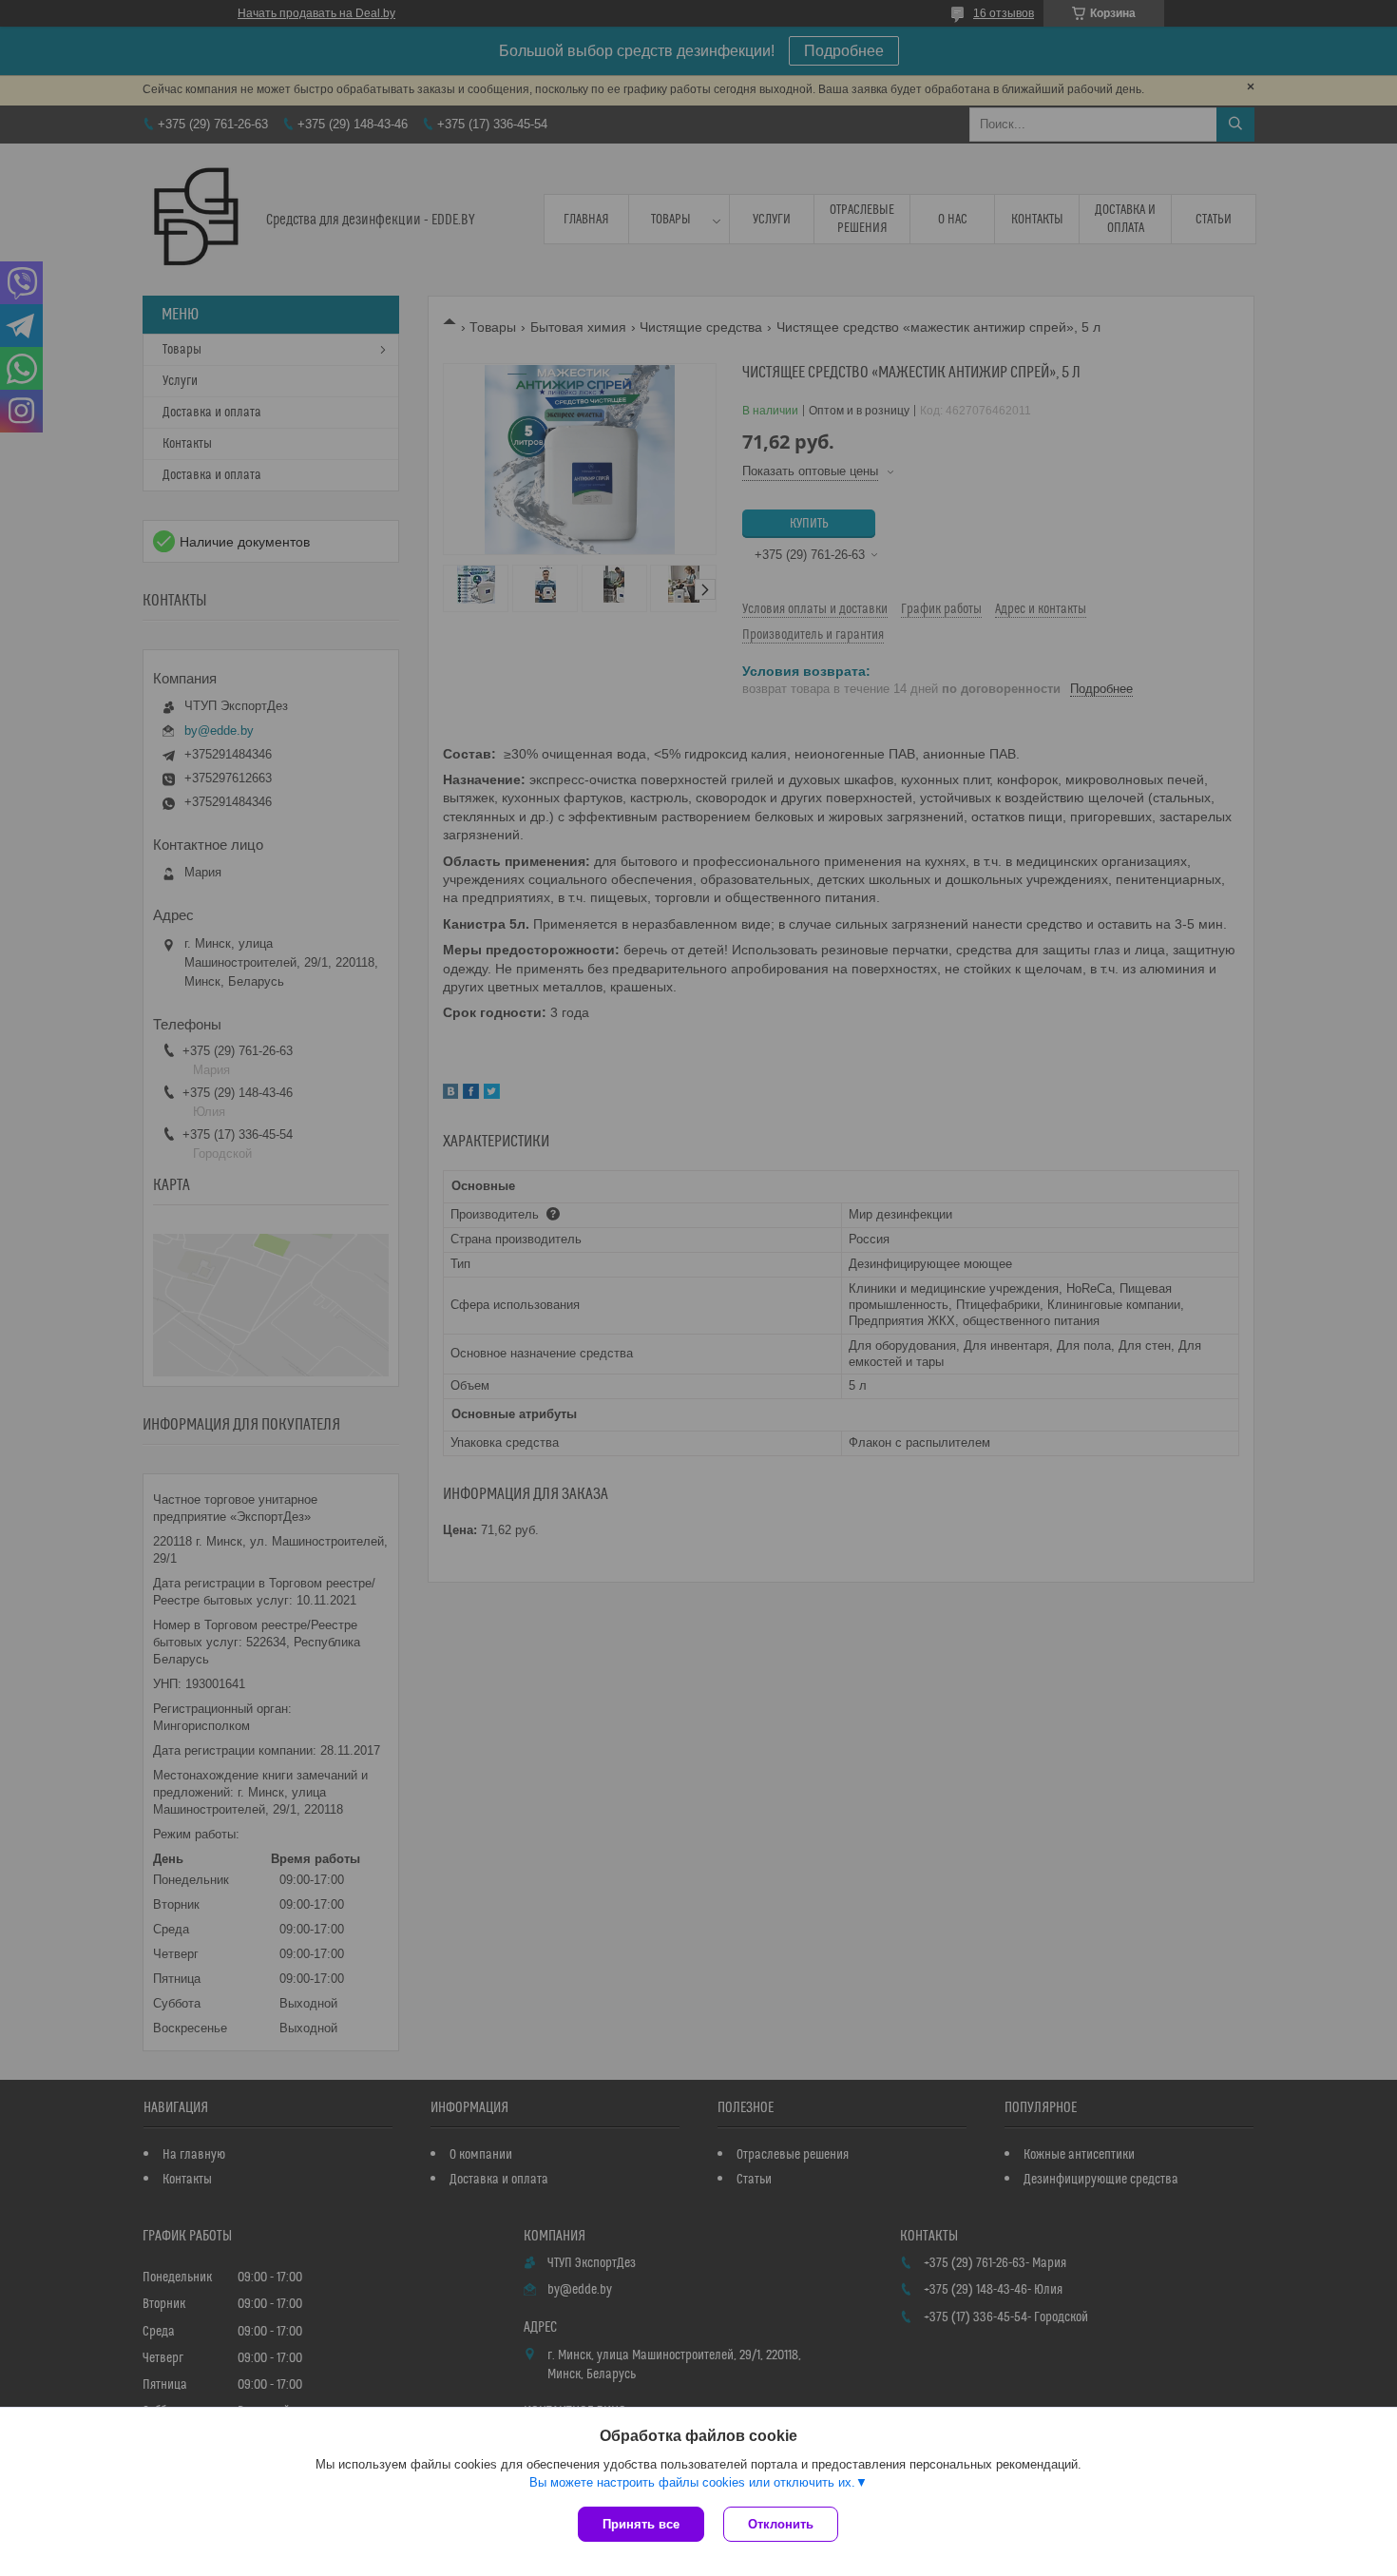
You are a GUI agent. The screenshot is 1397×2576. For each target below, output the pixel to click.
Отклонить (781, 2524)
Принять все (641, 2524)
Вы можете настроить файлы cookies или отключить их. (692, 2482)
